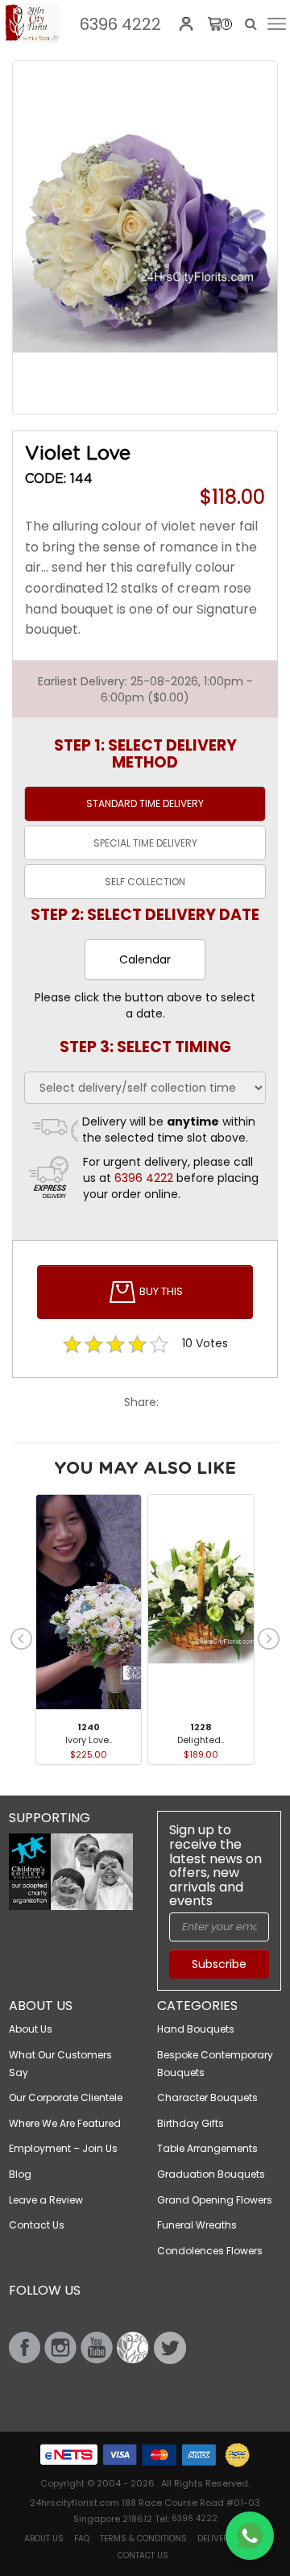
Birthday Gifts (191, 2123)
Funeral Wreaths (197, 2225)
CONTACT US (143, 2555)
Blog (20, 2174)
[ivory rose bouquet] (145, 237)
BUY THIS (160, 1291)
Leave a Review (46, 2200)
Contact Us (37, 2225)
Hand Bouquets (196, 2029)
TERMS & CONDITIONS (143, 2539)
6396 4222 (120, 24)
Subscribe (219, 1964)
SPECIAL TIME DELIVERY (145, 843)
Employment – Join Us (63, 2148)
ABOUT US (44, 2539)
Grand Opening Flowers (215, 2200)
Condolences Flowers (210, 2251)
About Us (31, 2029)
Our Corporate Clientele (66, 2097)
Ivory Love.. (89, 1740)
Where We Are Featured (65, 2123)
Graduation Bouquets (211, 2174)
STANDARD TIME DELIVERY (145, 803)
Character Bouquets (207, 2097)
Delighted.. (201, 1740)
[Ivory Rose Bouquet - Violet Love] (32, 23)
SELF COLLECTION (145, 882)
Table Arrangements (207, 2148)
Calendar (145, 959)
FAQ (82, 2539)
